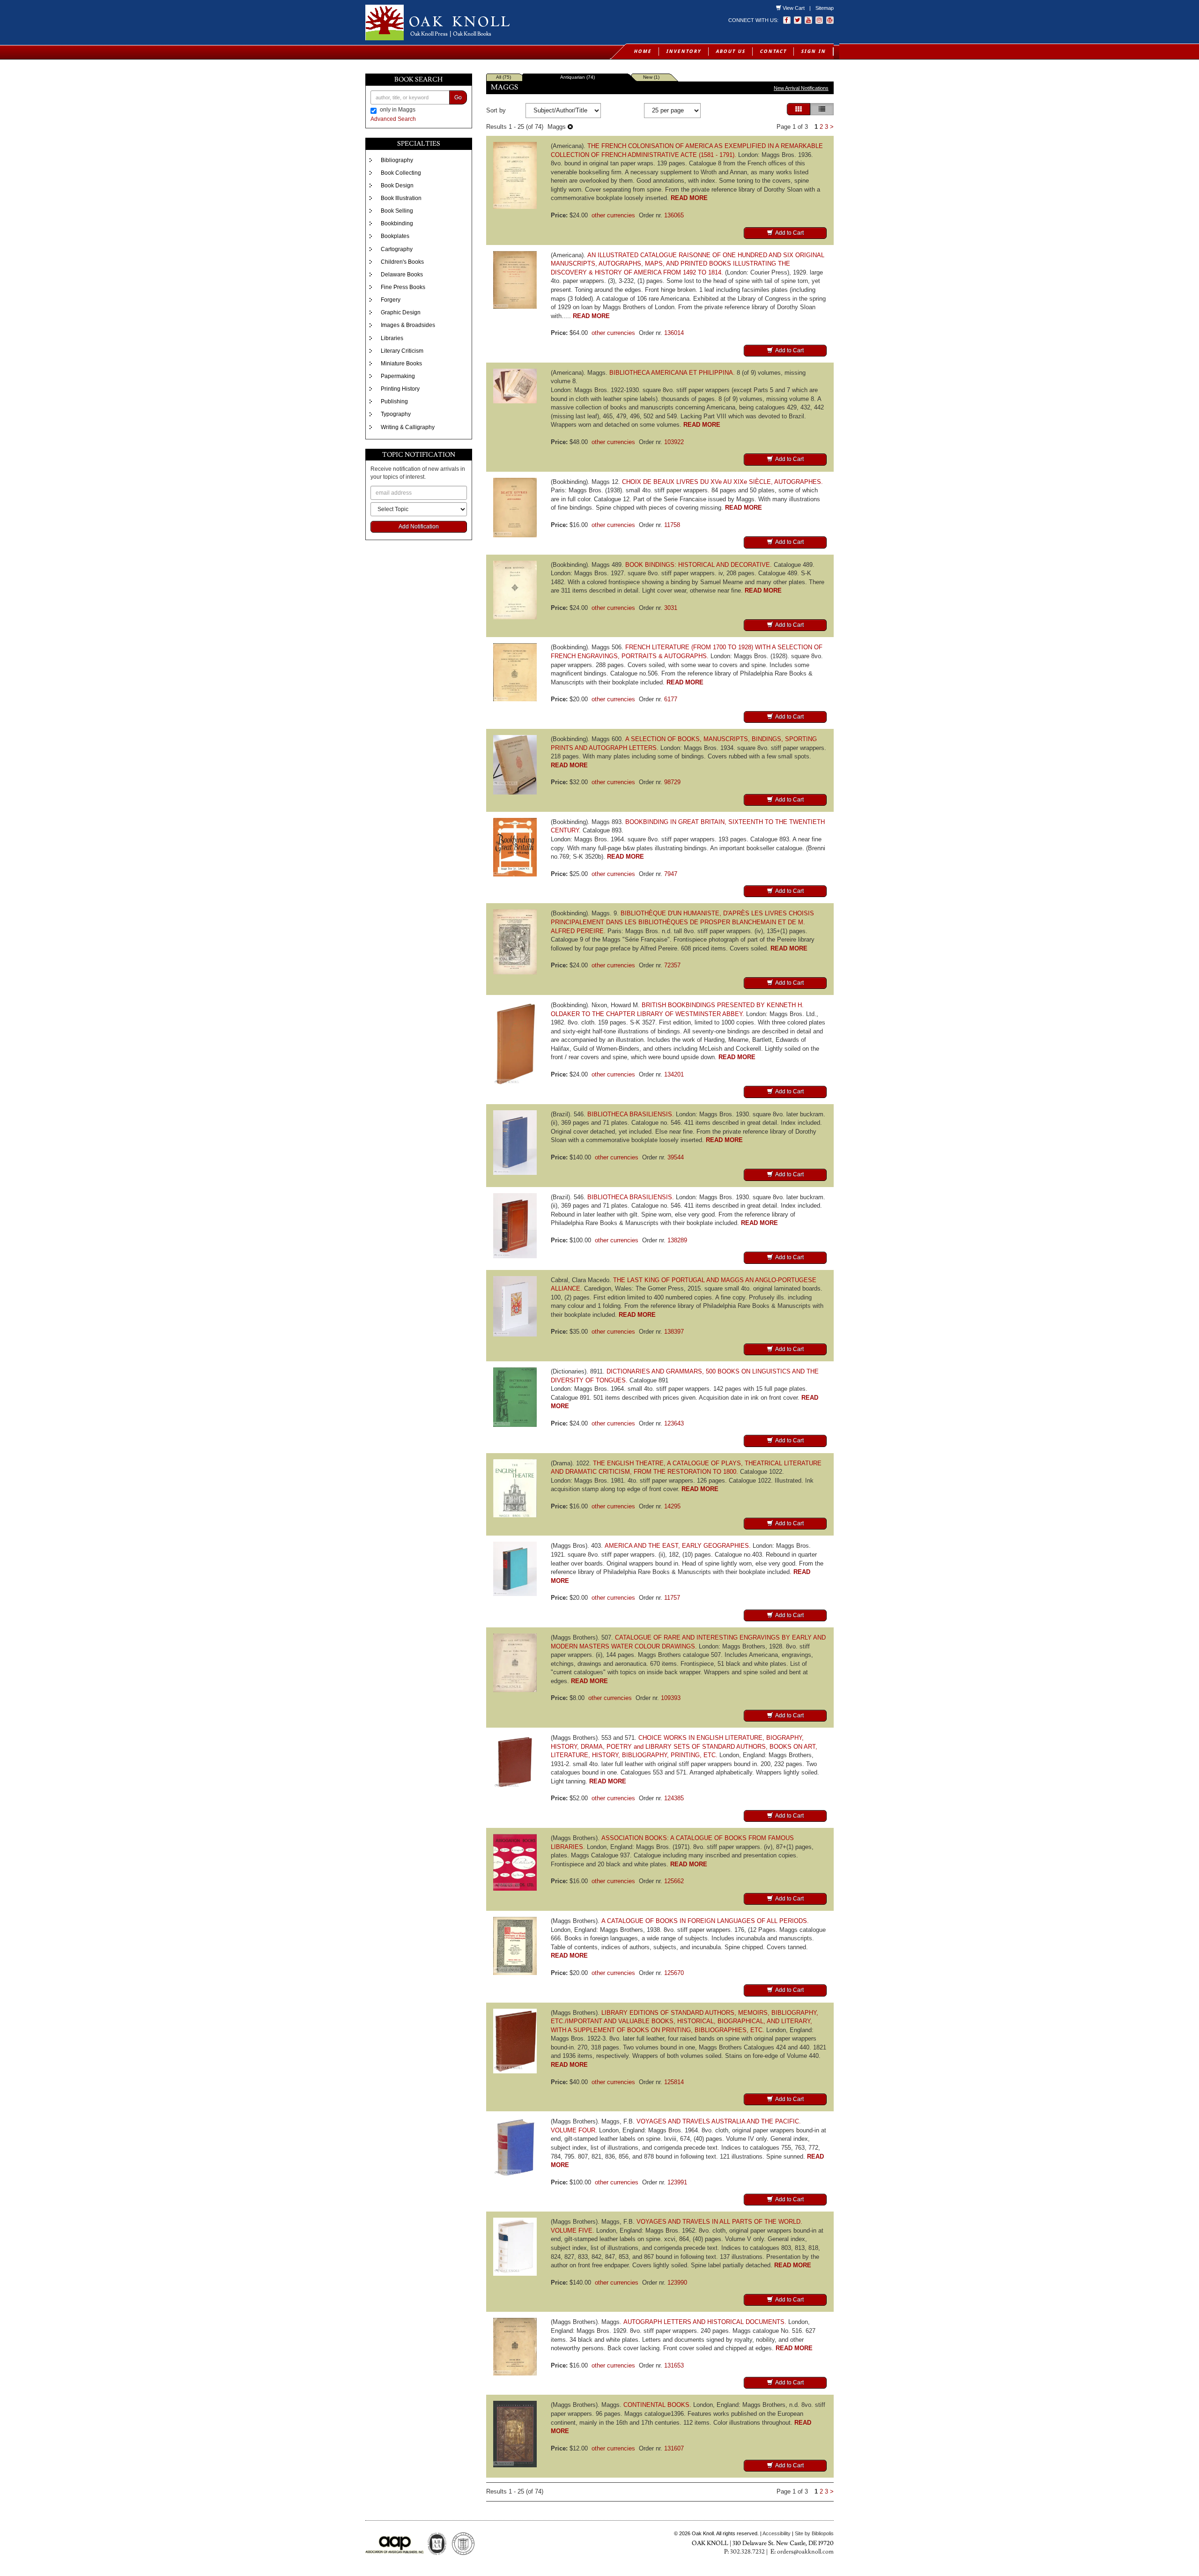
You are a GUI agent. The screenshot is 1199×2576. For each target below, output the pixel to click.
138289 (677, 1240)
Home (643, 51)
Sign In (813, 51)
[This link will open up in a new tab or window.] (830, 20)
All (503, 77)
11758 (672, 525)
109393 (671, 1698)
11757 (672, 1598)
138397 (674, 1332)
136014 (674, 333)
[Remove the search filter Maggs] (570, 127)
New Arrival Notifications (801, 88)
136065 (674, 215)
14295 (672, 1506)
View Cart (794, 8)
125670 (674, 1973)
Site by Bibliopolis (814, 2533)
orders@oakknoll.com (805, 2552)
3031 (671, 608)
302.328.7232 (748, 2552)
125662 (674, 1881)
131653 (674, 2365)
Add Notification (419, 527)
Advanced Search (393, 119)
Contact (773, 51)
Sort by (496, 110)
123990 (677, 2283)
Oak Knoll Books (472, 34)
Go (458, 97)
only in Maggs (398, 110)
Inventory (684, 51)
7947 (671, 874)
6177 (671, 699)
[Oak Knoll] (479, 22)
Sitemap (825, 8)
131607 (674, 2448)
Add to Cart (789, 233)
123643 (674, 1423)
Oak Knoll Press (429, 34)
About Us (730, 51)
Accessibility (777, 2533)
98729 (672, 782)
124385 (674, 1798)
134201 (674, 1074)
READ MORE (689, 198)
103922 (674, 442)
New (651, 77)
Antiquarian (577, 77)
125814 (674, 2082)
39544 (676, 1157)
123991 (677, 2182)
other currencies (613, 215)
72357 (672, 965)
